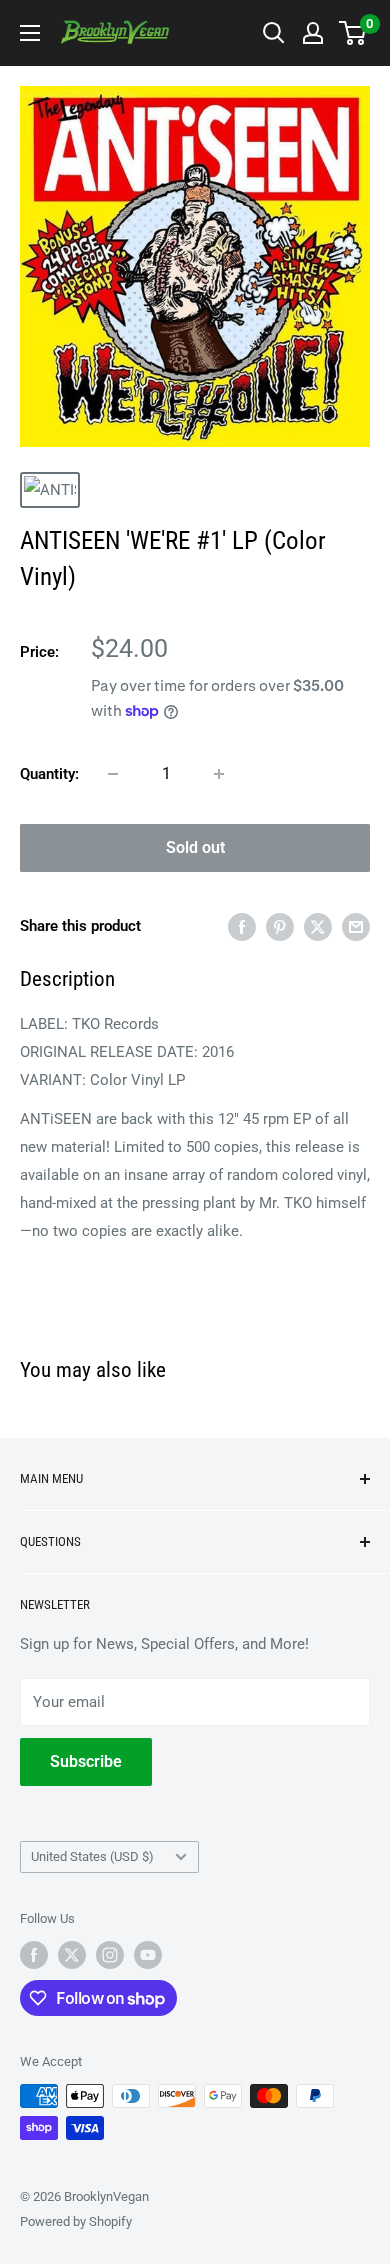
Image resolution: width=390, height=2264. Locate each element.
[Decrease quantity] (113, 774)
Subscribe (86, 1761)
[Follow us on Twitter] (72, 1955)
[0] (353, 33)
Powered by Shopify (76, 2221)
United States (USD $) (92, 1856)
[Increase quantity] (219, 774)
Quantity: (49, 774)
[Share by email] (356, 926)
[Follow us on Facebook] (34, 1955)
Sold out (195, 847)
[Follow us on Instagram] (110, 1955)
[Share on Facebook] (242, 926)
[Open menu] (30, 33)
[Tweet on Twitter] (318, 926)
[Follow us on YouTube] (148, 1955)
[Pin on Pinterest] (280, 926)
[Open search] (274, 33)
